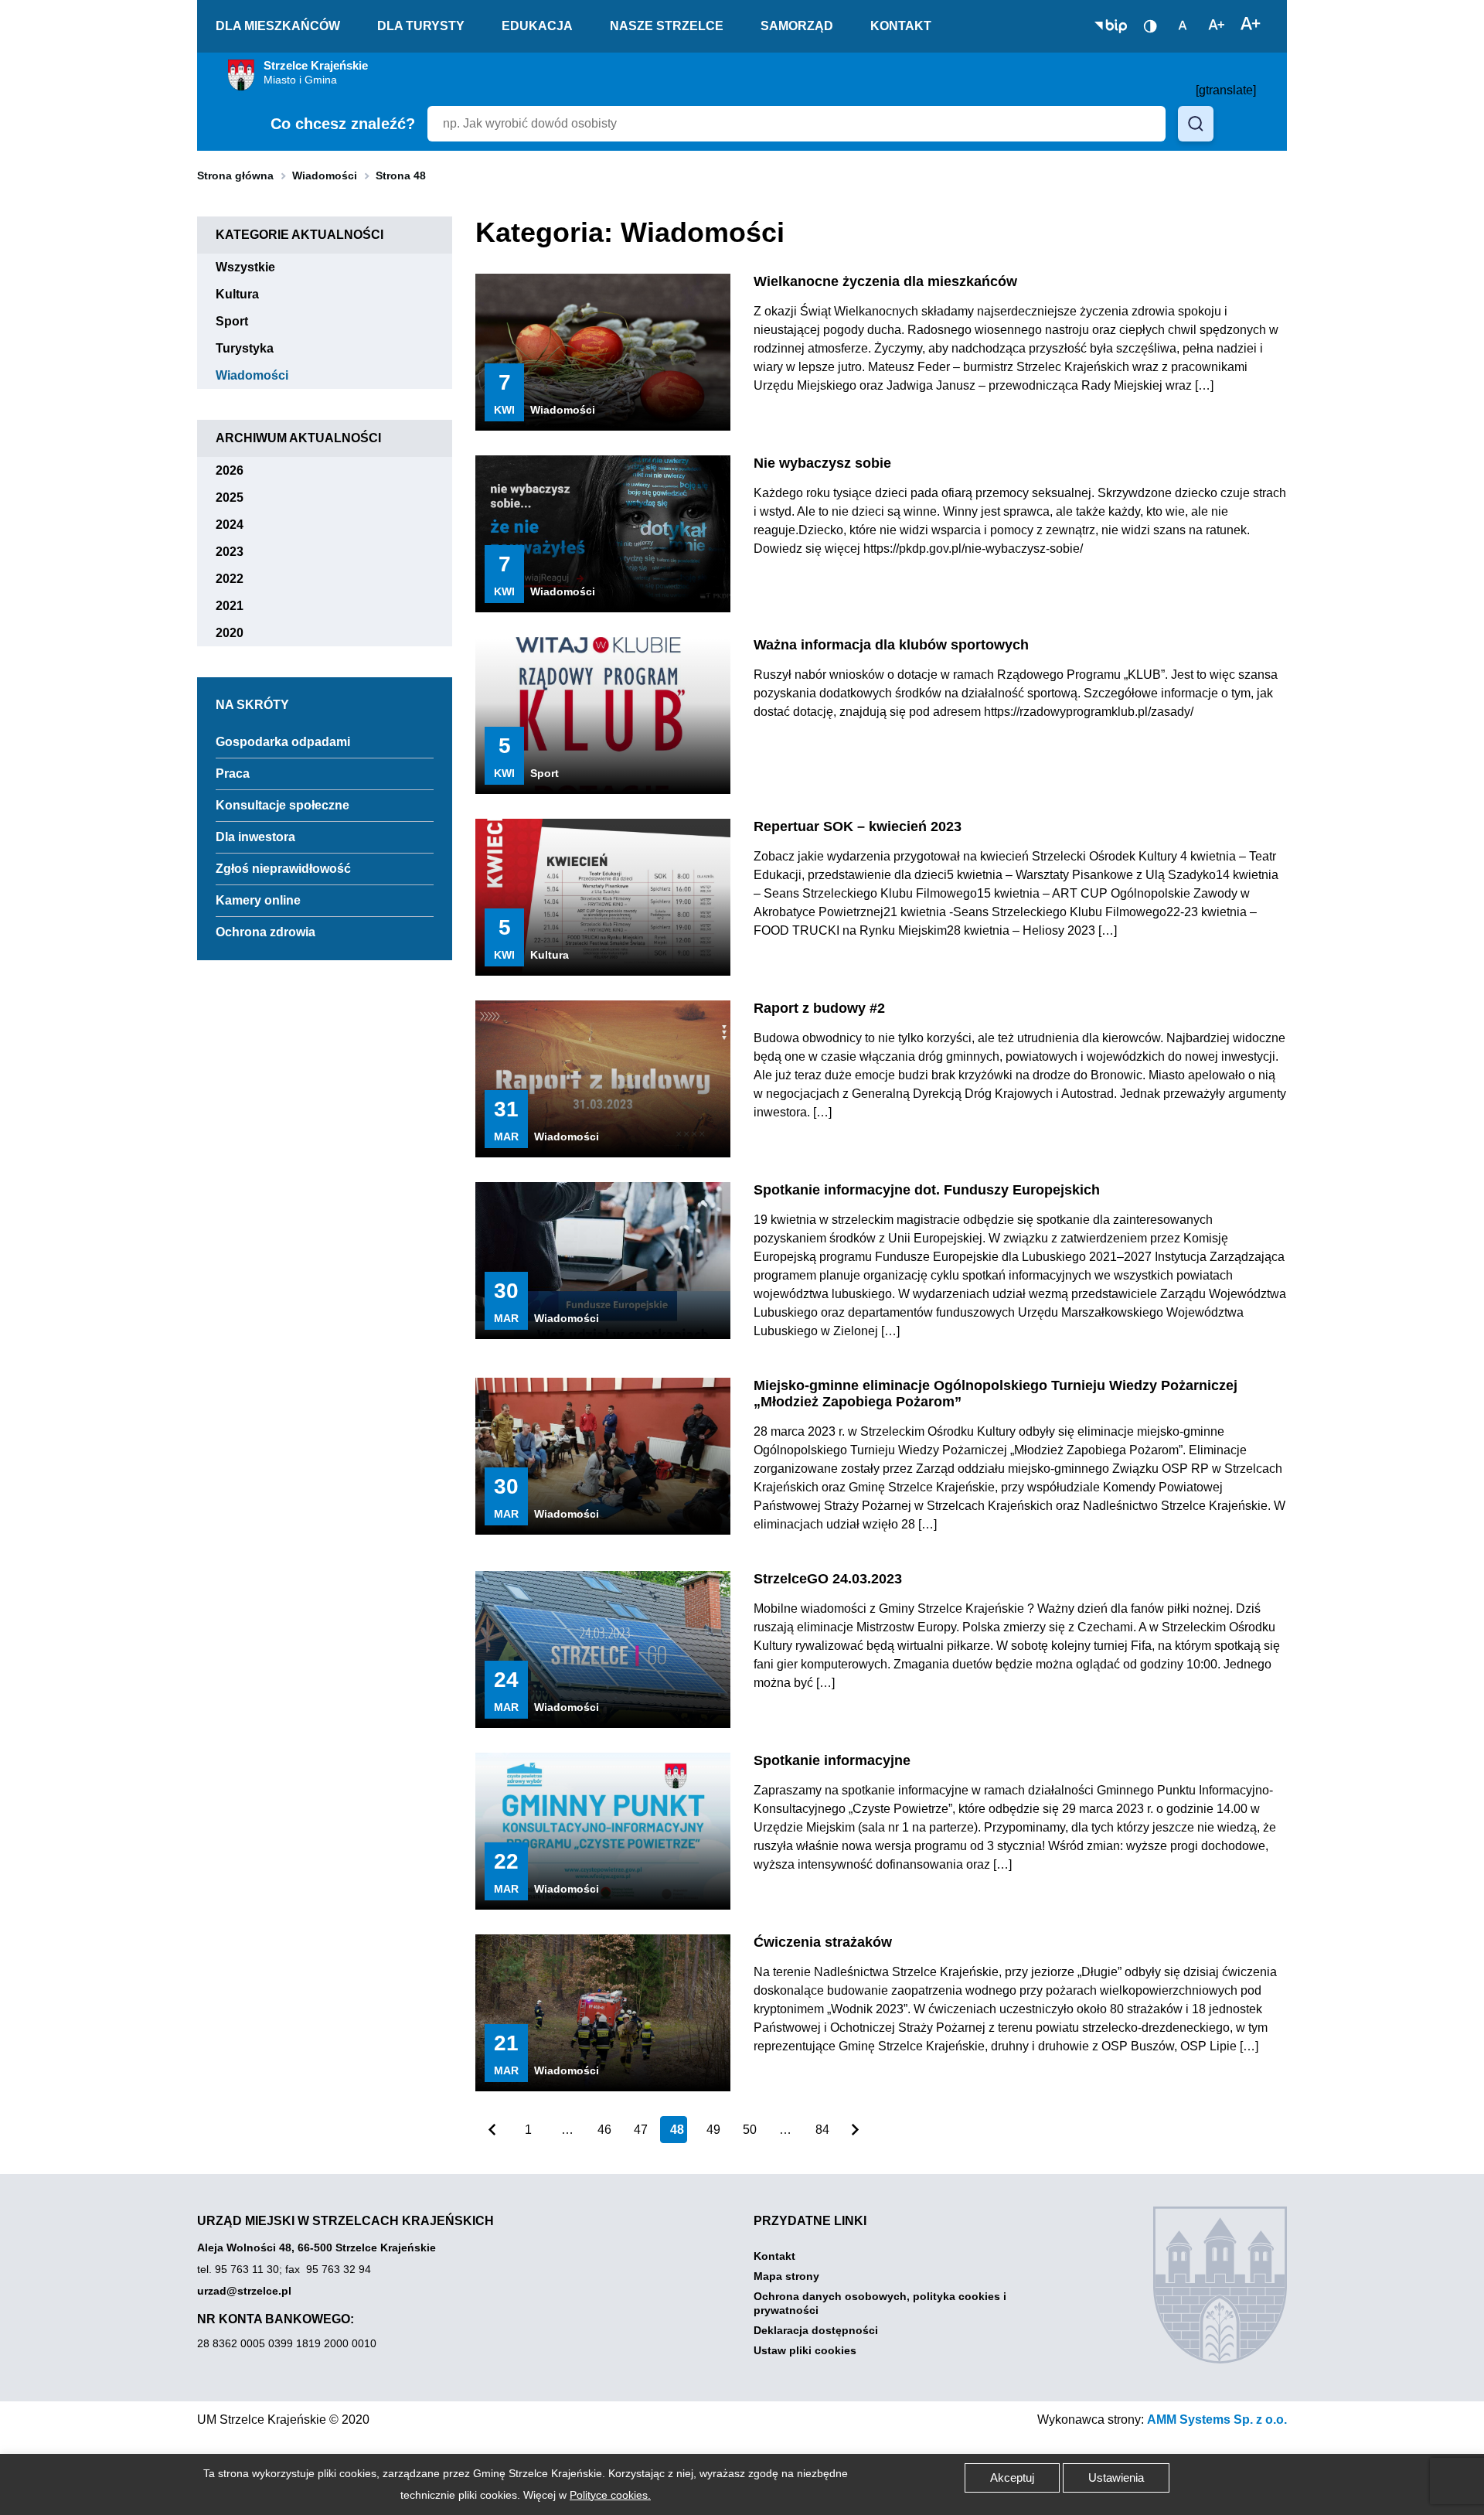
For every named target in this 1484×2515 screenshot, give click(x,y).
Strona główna (235, 176)
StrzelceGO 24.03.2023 (828, 1579)
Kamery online (258, 900)
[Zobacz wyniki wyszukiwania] (1196, 124)
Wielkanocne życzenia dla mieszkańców (885, 282)
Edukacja (537, 26)
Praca (233, 774)
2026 (238, 470)
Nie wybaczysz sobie (822, 463)
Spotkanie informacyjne (832, 1761)
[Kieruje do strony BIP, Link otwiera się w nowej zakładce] (1111, 26)
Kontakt (901, 26)
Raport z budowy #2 (819, 1009)
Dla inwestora (255, 837)
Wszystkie (254, 267)
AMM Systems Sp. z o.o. (1217, 2420)
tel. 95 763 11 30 (238, 2269)
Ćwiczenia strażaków (823, 1942)
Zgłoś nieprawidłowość (283, 869)
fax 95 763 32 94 (328, 2269)
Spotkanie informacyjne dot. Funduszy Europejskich (927, 1190)
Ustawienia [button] (1116, 2478)
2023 (238, 552)
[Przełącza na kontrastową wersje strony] (1150, 26)
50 (750, 2130)
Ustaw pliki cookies (805, 2350)
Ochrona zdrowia (265, 932)
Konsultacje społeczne (283, 805)
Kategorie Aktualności (300, 235)
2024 (238, 525)
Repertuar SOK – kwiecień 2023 (858, 827)
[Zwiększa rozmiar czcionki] (1251, 25)
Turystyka (254, 348)
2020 (238, 633)
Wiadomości (325, 176)
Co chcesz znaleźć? (343, 124)
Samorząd (797, 26)
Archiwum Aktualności (298, 438)
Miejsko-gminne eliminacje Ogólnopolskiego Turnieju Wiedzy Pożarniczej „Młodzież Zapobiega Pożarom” (996, 1394)
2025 (238, 498)
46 (604, 2130)
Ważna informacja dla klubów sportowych (891, 645)
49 (713, 2130)
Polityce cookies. (610, 2495)
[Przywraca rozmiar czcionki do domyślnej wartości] (1183, 25)
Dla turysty (421, 26)
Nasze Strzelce (667, 26)
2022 (238, 579)
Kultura (247, 294)
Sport (241, 321)
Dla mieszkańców (278, 26)
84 (822, 2130)
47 (641, 2130)
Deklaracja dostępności (816, 2330)
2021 (238, 606)
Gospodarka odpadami (283, 742)
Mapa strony (786, 2276)
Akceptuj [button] (1012, 2478)
